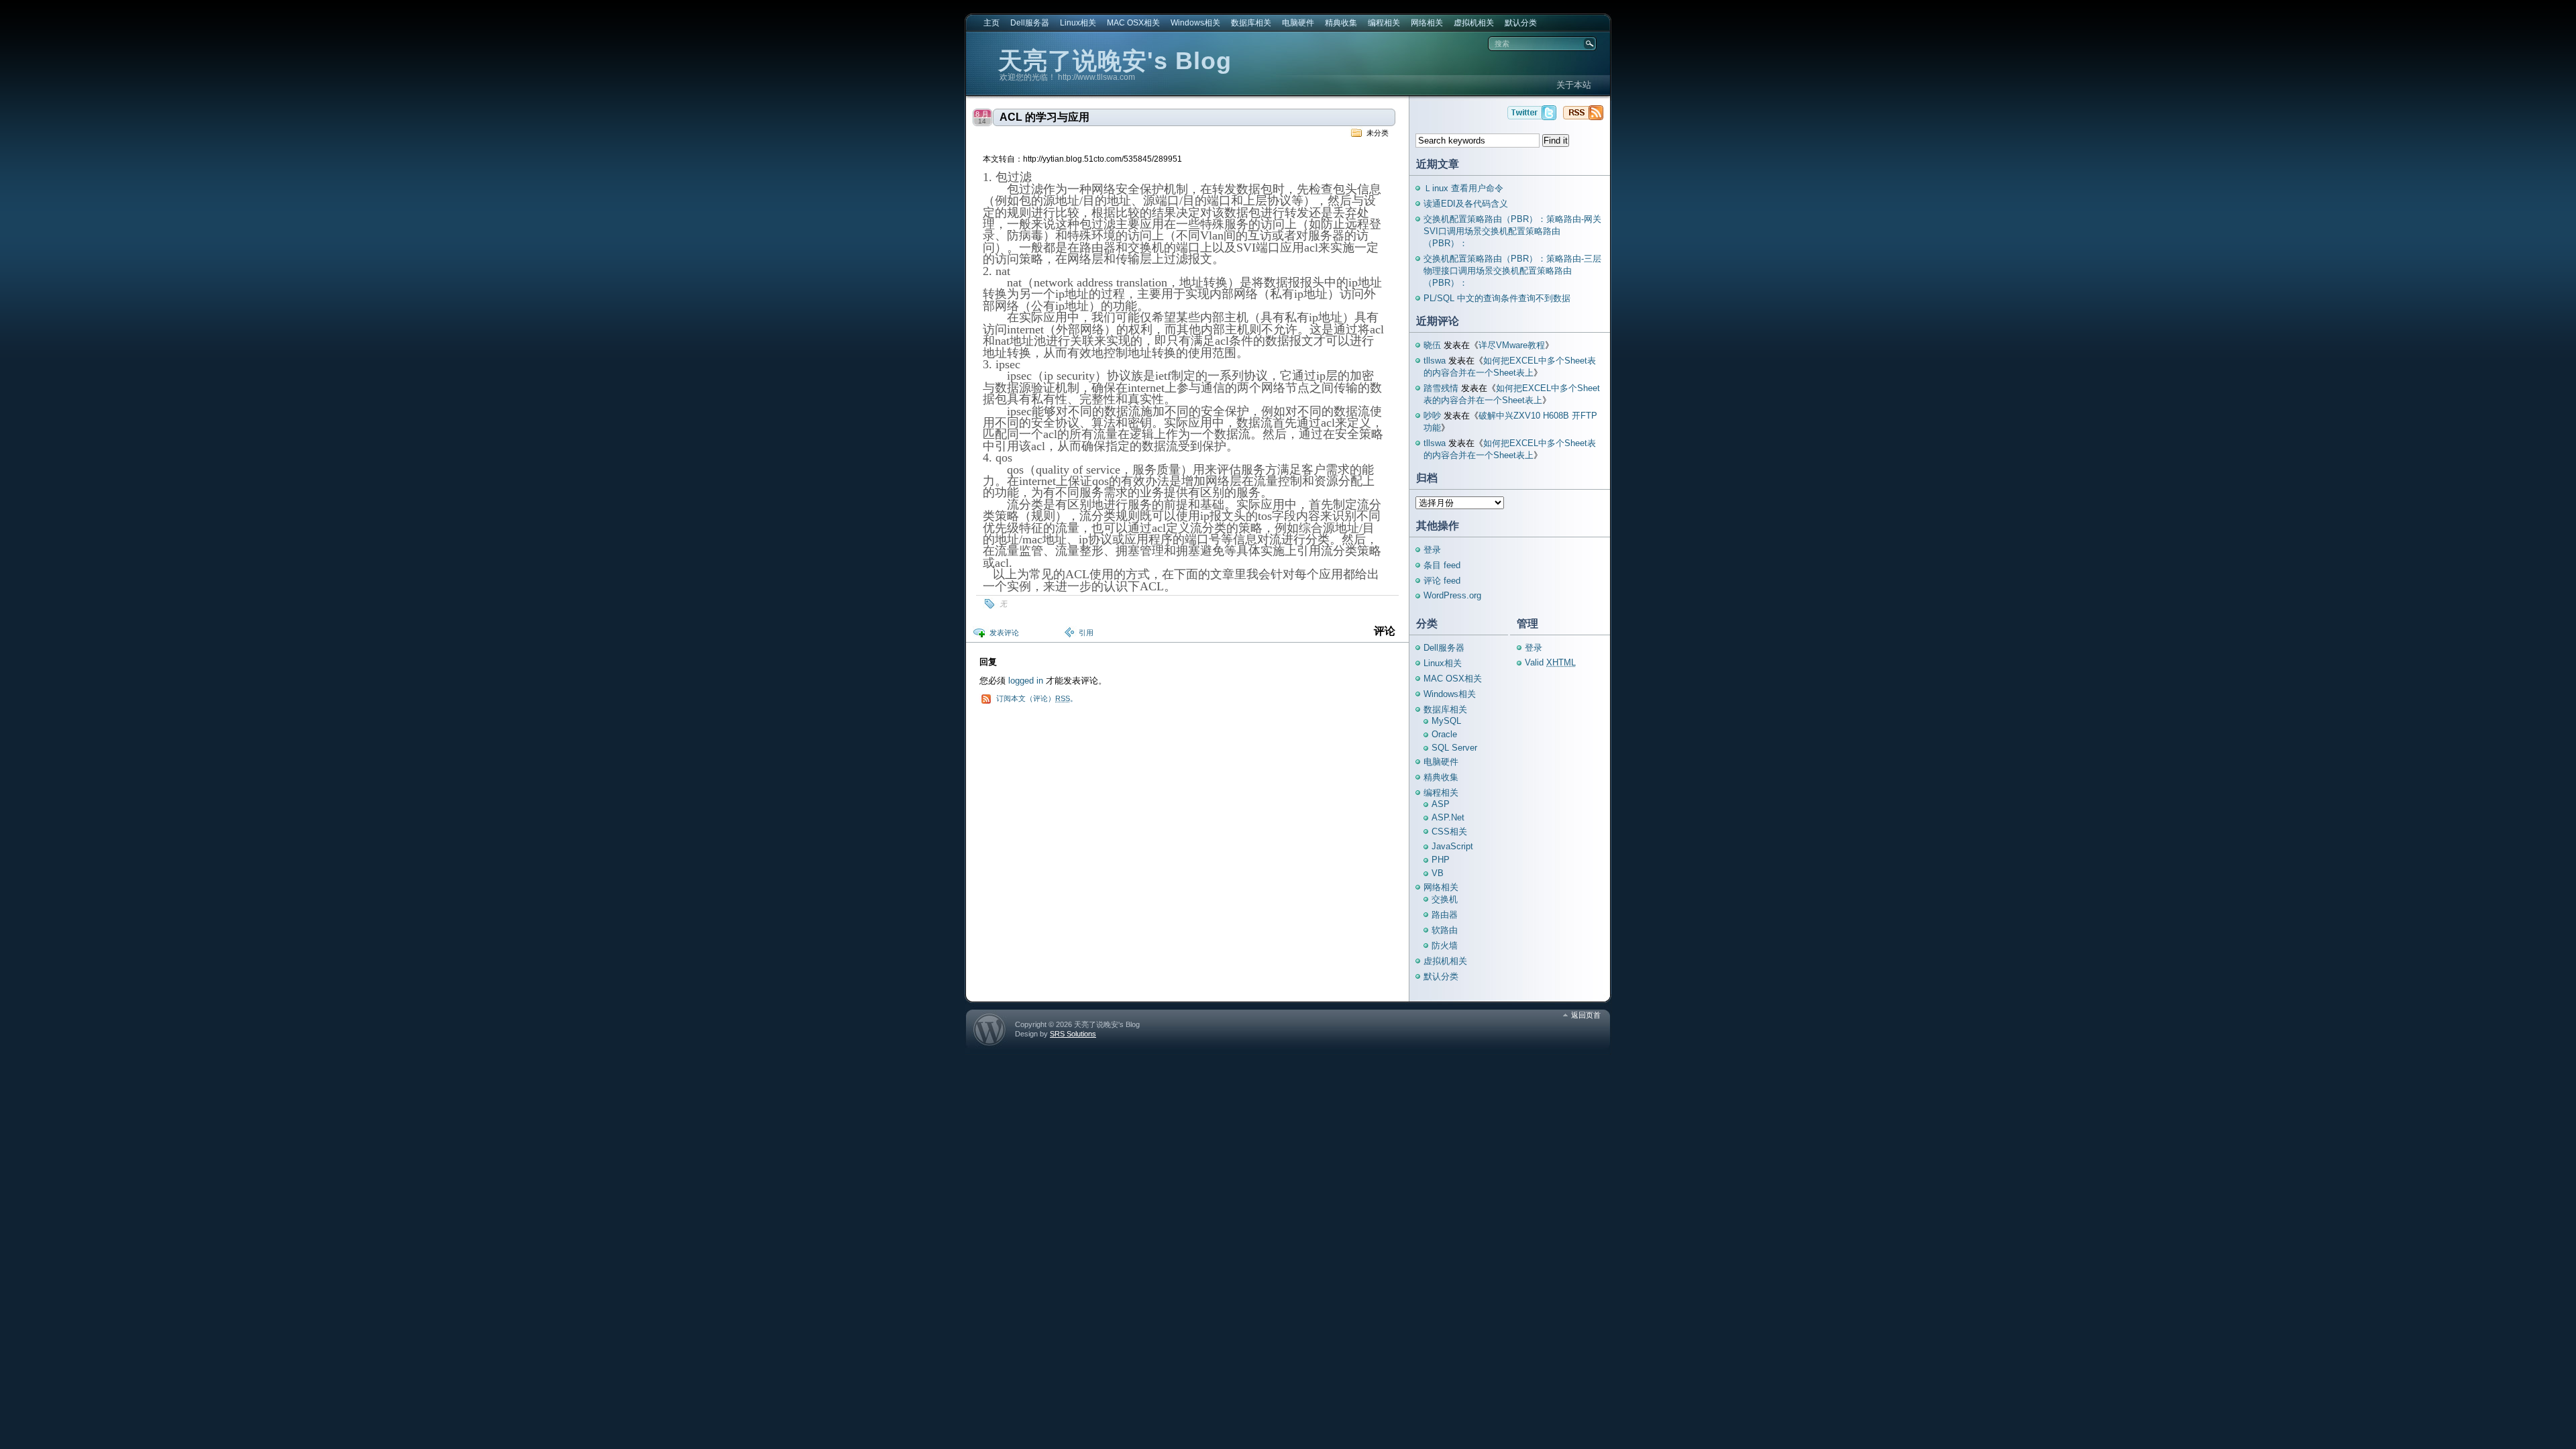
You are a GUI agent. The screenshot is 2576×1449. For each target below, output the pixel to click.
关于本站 (1574, 85)
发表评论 (1004, 633)
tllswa (1435, 361)
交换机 (1445, 899)
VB (1438, 873)
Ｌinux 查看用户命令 (1463, 188)
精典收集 (1341, 23)
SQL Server (1454, 748)
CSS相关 (1449, 831)
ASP (1441, 804)
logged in (1026, 681)
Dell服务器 (1030, 23)
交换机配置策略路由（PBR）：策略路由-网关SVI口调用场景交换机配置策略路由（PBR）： (1512, 231)
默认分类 (1521, 23)
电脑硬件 (1298, 23)
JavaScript (1452, 846)
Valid (1550, 662)
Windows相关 (1195, 23)
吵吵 (1432, 416)
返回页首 (1586, 1015)
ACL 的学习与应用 (1044, 117)
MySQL (1446, 721)
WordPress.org (1452, 595)
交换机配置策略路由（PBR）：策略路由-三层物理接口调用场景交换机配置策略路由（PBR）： (1512, 271)
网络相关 (1427, 23)
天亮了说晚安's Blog (1115, 61)
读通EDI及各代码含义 (1466, 204)
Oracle (1444, 734)
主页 (991, 23)
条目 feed (1442, 565)
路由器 (1445, 915)
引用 (1086, 633)
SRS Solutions (1073, 1034)
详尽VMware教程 (1512, 345)
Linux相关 (1078, 23)
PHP (1441, 860)
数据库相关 (1251, 23)
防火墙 (1445, 946)
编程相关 (1384, 23)
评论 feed (1442, 581)
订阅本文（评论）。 (1037, 698)
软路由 (1445, 930)
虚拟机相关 (1474, 23)
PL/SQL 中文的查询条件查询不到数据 (1497, 298)
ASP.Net (1448, 817)
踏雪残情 (1441, 388)
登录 (1432, 550)
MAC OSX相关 (1133, 23)
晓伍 (1432, 345)
